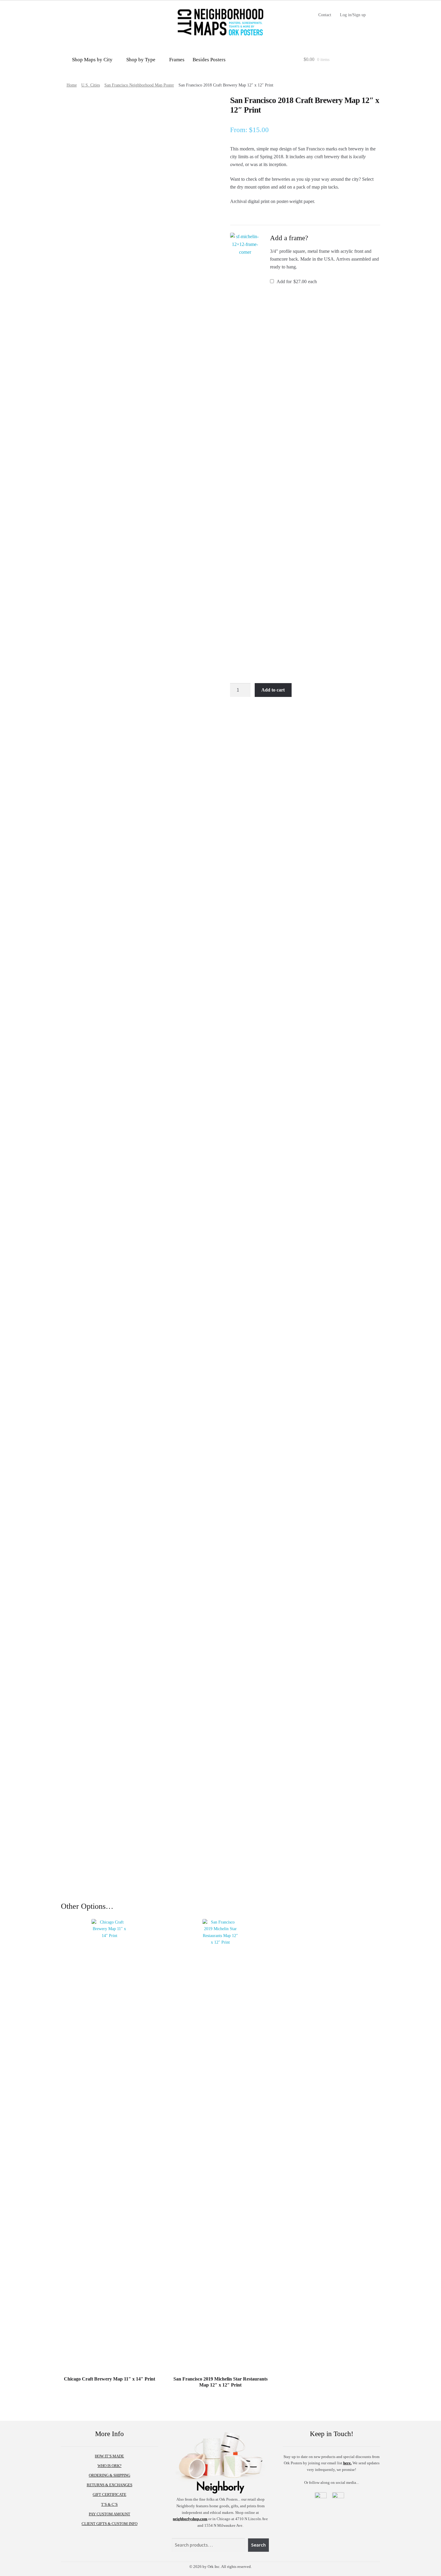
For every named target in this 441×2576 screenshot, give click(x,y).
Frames (177, 61)
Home (72, 85)
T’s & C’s (109, 2504)
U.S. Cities (91, 85)
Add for (296, 282)
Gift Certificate (109, 2494)
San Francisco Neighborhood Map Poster (139, 85)
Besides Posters (209, 61)
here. (347, 2463)
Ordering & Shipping (109, 2475)
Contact (325, 15)
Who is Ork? (109, 2466)
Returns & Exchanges (109, 2485)
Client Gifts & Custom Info (109, 2524)
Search (258, 2545)
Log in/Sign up (353, 15)
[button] (245, 458)
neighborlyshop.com (190, 2519)
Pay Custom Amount (109, 2514)
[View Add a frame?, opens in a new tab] (315, 238)
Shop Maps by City (92, 61)
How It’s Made (109, 2456)
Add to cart (273, 690)
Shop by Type (141, 61)
